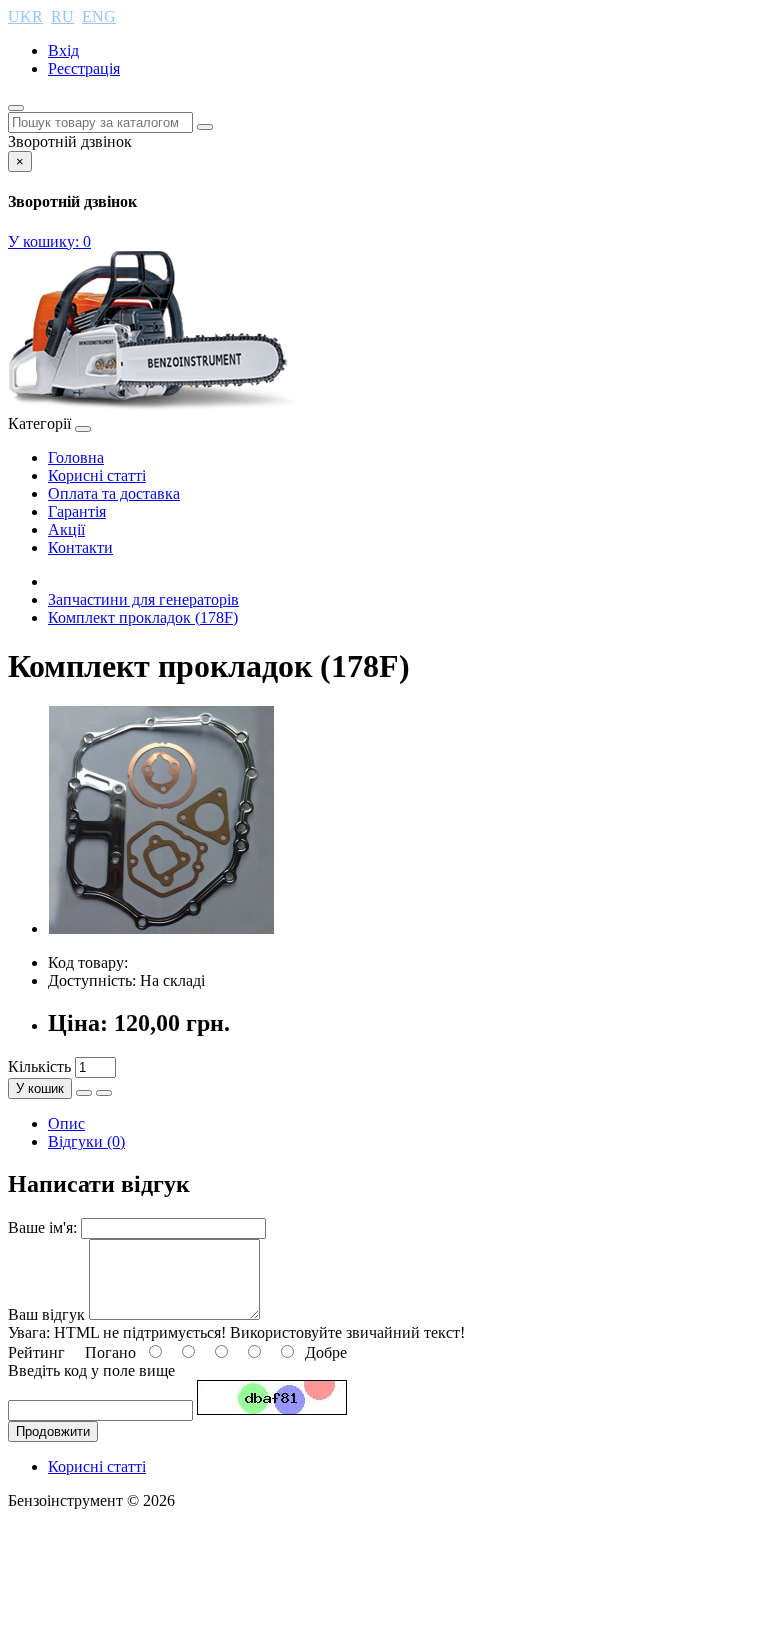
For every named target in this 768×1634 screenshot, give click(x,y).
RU (62, 16)
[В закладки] (84, 1093)
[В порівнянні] (104, 1093)
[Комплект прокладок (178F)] (162, 928)
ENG (99, 16)
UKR (25, 16)
